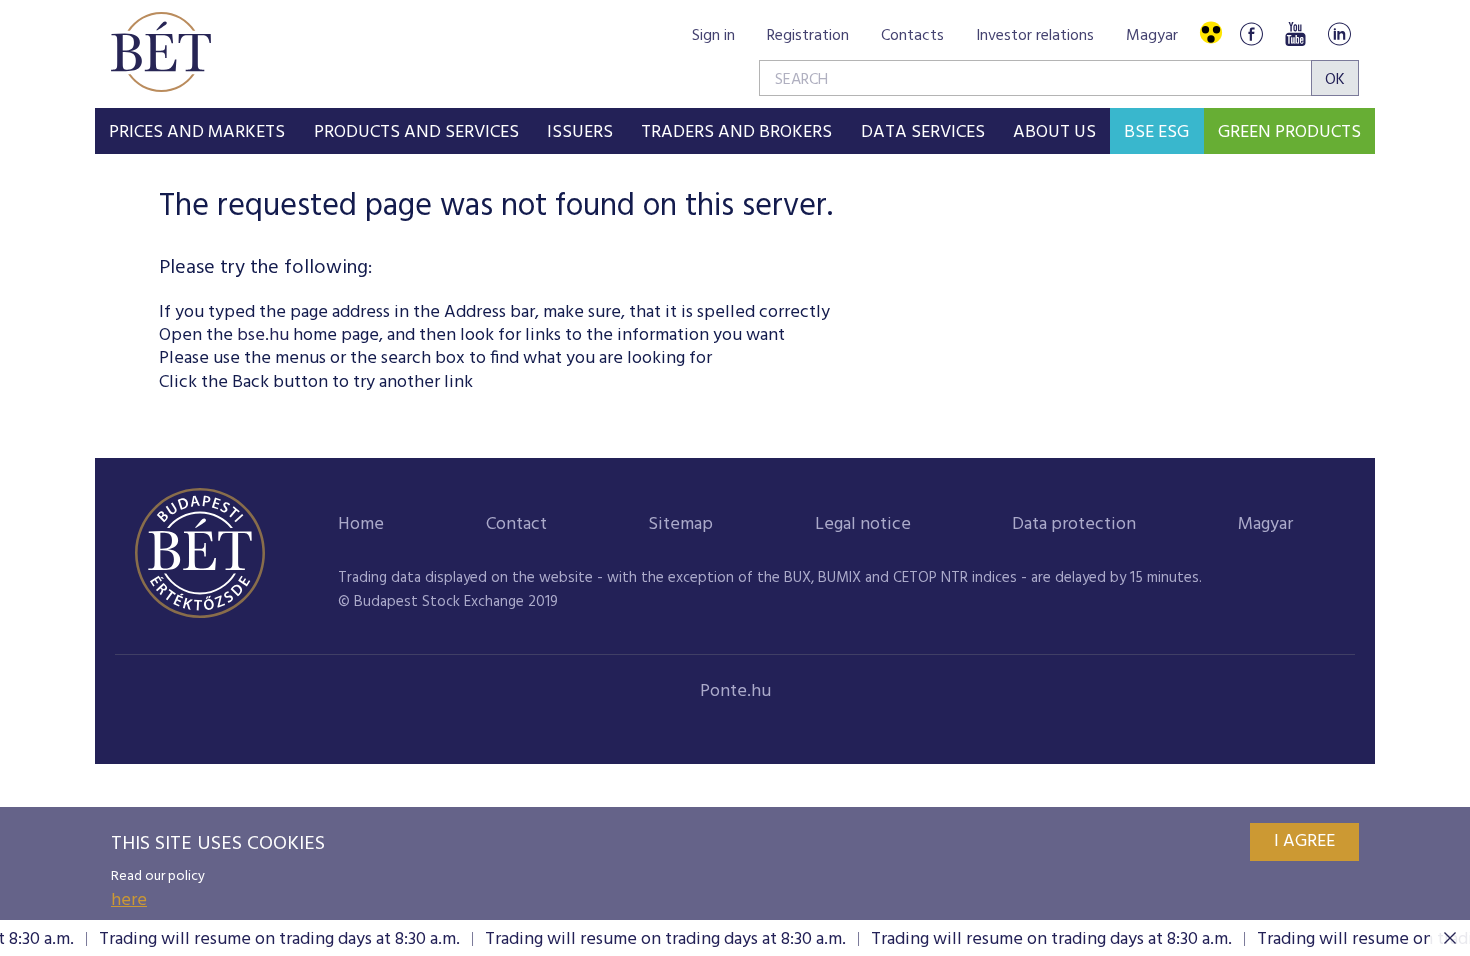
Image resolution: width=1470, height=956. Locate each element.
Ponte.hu (735, 691)
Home (361, 524)
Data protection (1074, 524)
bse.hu (263, 335)
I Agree (1304, 841)
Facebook (1251, 33)
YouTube (1295, 33)
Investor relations (1035, 36)
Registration (808, 36)
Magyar (1152, 36)
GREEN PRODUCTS (1289, 132)
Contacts (912, 36)
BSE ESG (1156, 132)
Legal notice (863, 524)
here (129, 900)
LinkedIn (1339, 33)
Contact (516, 524)
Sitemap (680, 524)
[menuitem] (197, 131)
